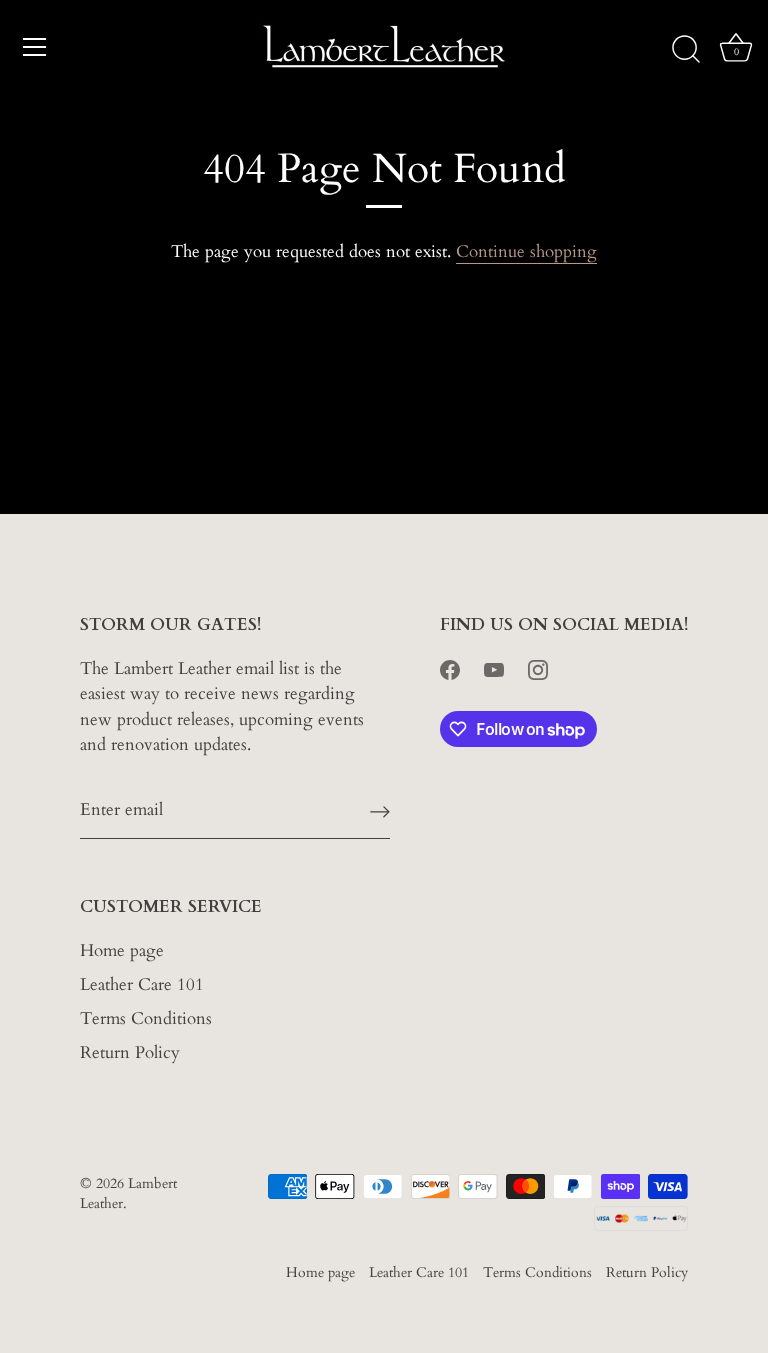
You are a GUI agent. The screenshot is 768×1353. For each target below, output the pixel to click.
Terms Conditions (146, 1018)
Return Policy (130, 1052)
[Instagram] (538, 668)
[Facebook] (450, 668)
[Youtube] (494, 668)
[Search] (686, 50)
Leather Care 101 (142, 984)
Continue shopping (526, 251)
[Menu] (35, 47)
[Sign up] (380, 810)
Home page (122, 950)
